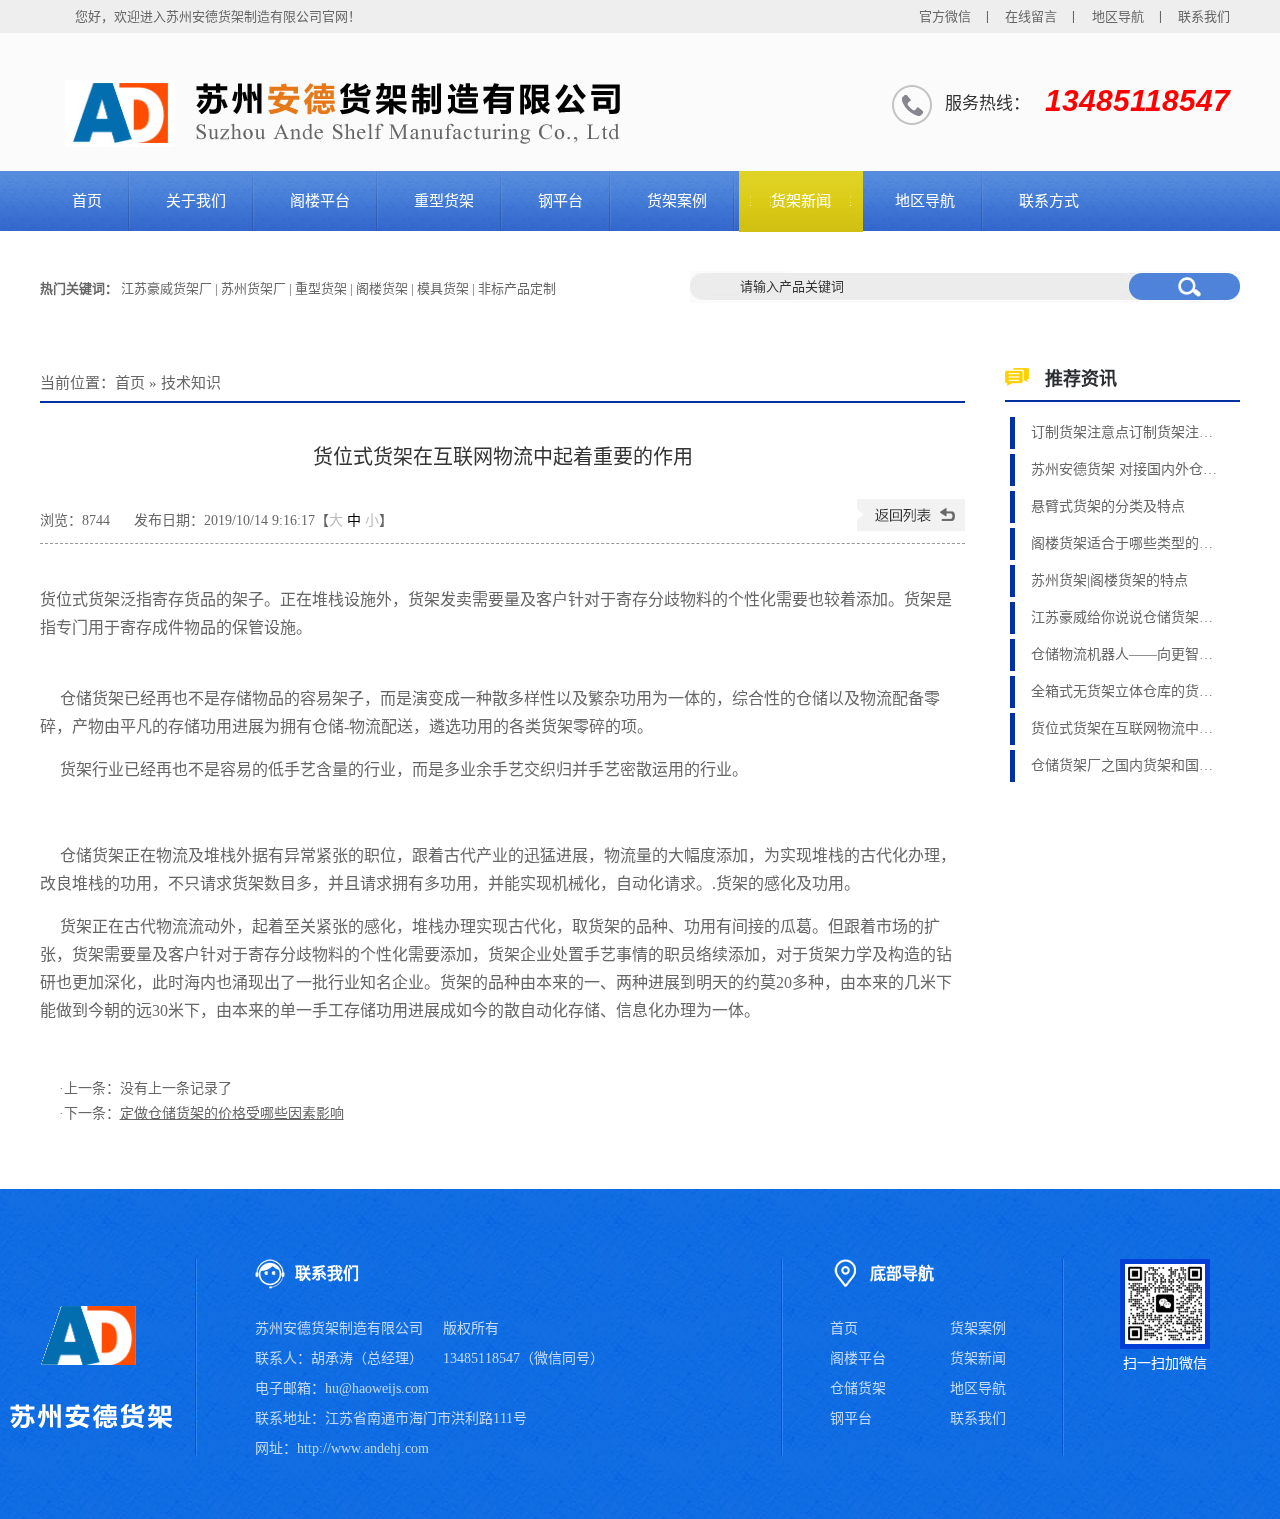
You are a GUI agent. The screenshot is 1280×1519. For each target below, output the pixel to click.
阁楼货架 (382, 288)
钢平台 (560, 201)
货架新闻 (801, 201)
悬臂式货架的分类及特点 (1108, 506)
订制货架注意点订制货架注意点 (1126, 432)
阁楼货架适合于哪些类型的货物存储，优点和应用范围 (1126, 543)
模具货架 (443, 288)
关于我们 (196, 201)
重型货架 (444, 201)
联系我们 (1204, 16)
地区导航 (1118, 16)
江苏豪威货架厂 (166, 288)
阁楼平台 (320, 201)
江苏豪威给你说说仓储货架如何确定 (1126, 617)
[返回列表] (911, 526)
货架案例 (677, 201)
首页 (87, 201)
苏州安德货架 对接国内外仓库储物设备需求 (1126, 469)
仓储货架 (858, 1388)
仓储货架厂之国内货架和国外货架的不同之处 (1126, 765)
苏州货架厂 (253, 288)
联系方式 (1049, 201)
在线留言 (1031, 16)
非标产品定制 (517, 288)
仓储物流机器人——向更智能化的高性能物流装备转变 (1126, 654)
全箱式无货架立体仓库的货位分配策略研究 (1126, 691)
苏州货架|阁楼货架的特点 (1109, 580)
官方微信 (945, 16)
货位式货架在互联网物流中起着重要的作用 (1126, 728)
